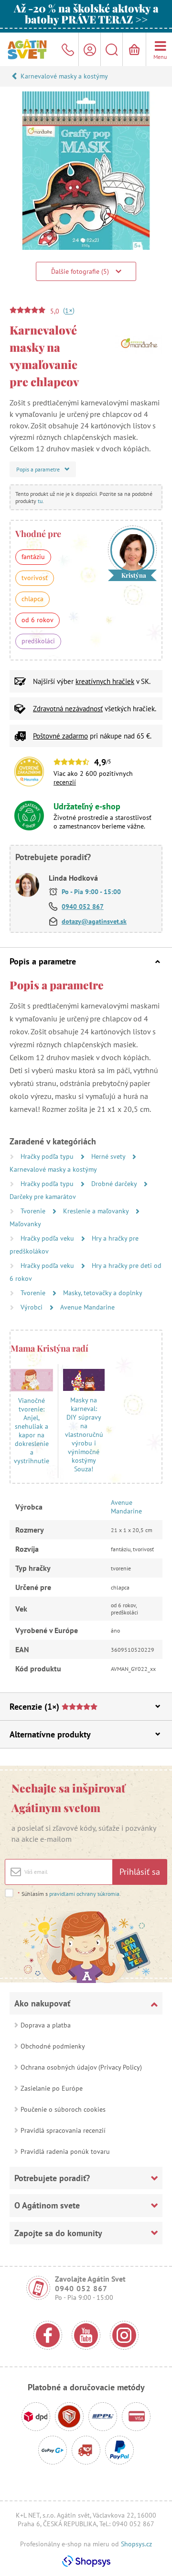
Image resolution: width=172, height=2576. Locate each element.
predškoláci (38, 641)
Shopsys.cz (136, 2544)
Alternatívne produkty (50, 1734)
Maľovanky (25, 1224)
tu (40, 501)
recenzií (65, 782)
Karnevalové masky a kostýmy (64, 76)
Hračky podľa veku (48, 1238)
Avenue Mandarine (87, 1307)
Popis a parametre (43, 961)
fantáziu (33, 557)
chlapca (32, 599)
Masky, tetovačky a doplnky (103, 1293)
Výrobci (32, 1307)
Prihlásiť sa (140, 1872)
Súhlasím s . (69, 1894)
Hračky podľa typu (48, 1156)
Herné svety (109, 1156)
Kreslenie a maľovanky (97, 1211)
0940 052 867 (83, 907)
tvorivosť (35, 578)
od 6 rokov (38, 620)
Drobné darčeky (115, 1184)
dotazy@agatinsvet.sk (94, 921)
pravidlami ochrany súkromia (84, 1894)
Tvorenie (34, 1211)
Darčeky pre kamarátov (43, 1197)
